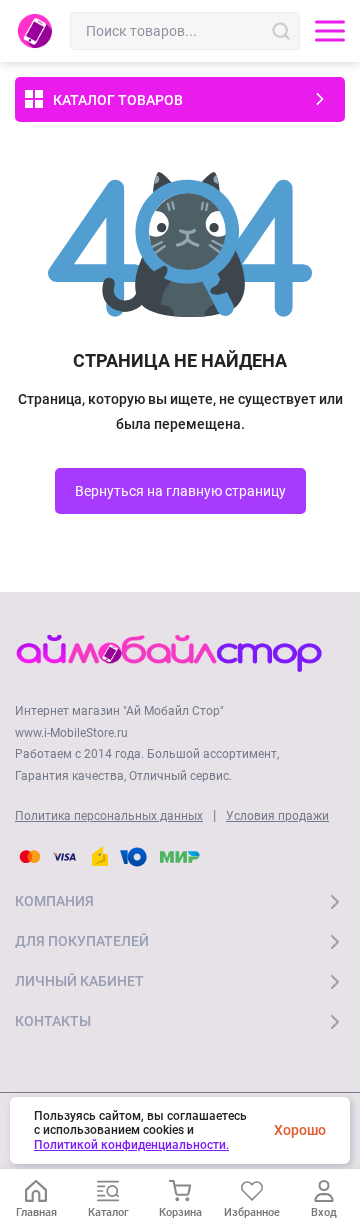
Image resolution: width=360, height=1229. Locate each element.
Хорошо (300, 1130)
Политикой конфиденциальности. (131, 1145)
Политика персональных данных (109, 816)
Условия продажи (277, 816)
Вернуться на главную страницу (180, 491)
